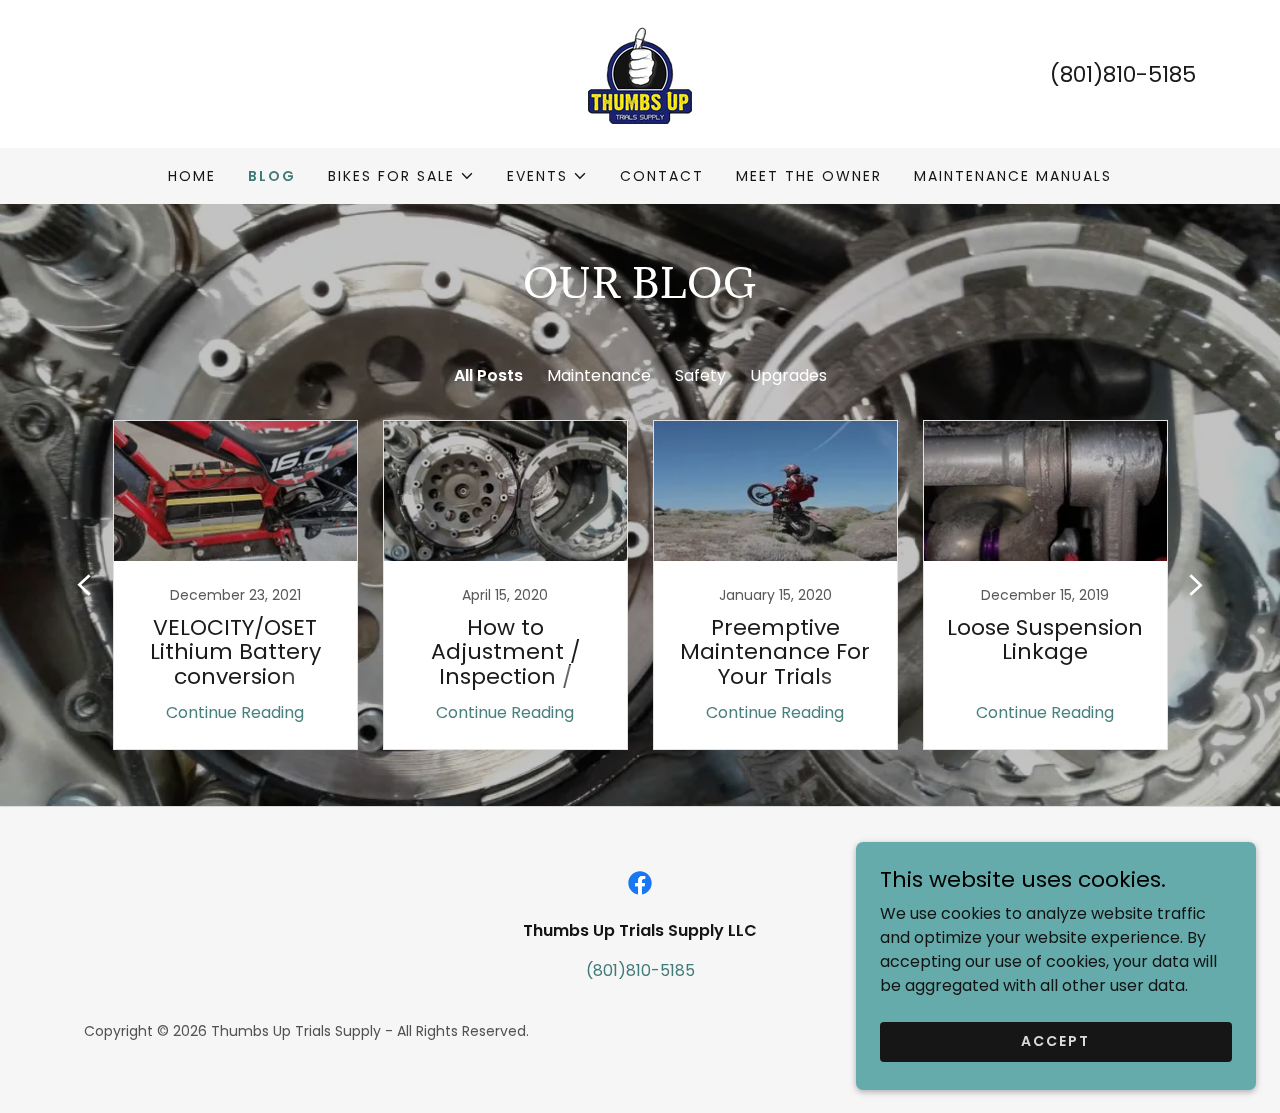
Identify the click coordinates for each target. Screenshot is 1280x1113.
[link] (640, 72)
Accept (1055, 1041)
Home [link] (192, 176)
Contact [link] (662, 176)
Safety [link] (700, 375)
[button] (401, 176)
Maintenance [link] (599, 375)
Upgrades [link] (788, 375)
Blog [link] (272, 176)
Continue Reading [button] (235, 712)
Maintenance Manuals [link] (1013, 176)
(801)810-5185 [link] (1123, 74)
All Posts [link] (488, 375)
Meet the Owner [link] (809, 176)
